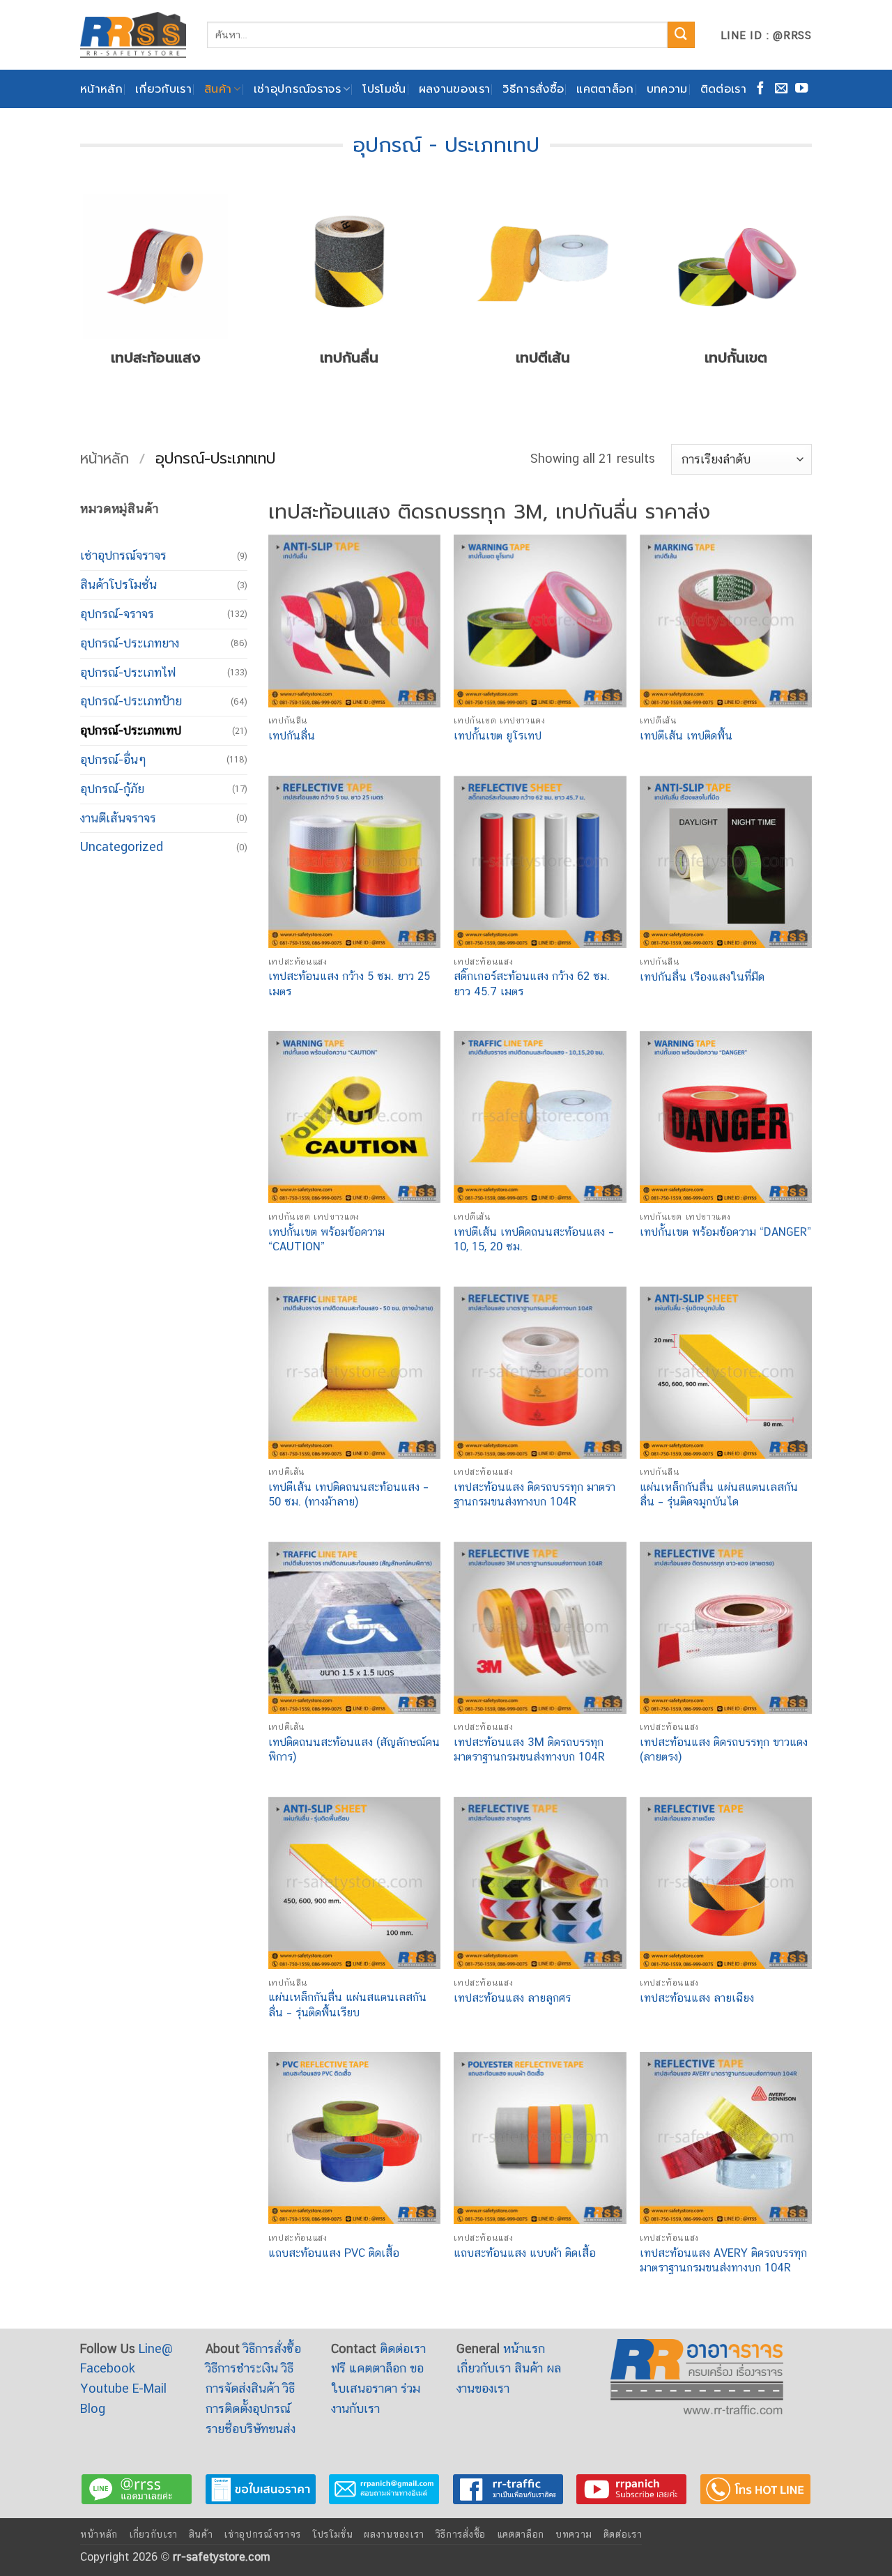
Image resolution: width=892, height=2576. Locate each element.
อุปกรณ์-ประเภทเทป (131, 730)
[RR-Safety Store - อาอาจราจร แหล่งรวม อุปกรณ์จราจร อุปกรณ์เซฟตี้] (133, 34)
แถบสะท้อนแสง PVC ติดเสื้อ (334, 2253)
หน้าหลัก (101, 89)
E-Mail (149, 2388)
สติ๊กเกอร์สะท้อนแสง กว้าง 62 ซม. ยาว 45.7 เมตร (532, 983)
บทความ (667, 89)
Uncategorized (122, 846)
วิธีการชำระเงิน (242, 2368)
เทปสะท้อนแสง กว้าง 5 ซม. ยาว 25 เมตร (349, 983)
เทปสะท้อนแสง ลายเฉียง (697, 1998)
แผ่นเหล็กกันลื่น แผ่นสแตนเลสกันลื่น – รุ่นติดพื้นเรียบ (347, 2004)
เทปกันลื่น (292, 736)
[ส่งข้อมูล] (681, 35)
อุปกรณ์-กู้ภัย (112, 789)
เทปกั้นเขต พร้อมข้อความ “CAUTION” (326, 1239)
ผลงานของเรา (455, 89)
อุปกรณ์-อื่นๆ (113, 759)
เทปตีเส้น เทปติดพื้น (686, 736)
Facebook (108, 2368)
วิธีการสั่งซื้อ (533, 89)
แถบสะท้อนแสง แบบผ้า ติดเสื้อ (525, 2253)
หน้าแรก (524, 2348)
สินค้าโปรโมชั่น (118, 584)
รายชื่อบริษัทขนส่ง (251, 2429)
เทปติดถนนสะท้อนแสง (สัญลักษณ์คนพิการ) (354, 1749)
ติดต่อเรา (723, 89)
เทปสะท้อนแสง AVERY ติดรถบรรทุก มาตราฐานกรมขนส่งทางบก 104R (723, 2260)
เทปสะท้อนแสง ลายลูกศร (512, 1998)
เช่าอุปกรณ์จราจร (297, 89)
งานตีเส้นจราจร (118, 818)
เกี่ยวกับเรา (163, 89)
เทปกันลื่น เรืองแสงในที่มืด (702, 977)
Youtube (105, 2388)
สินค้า (218, 89)
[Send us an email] (781, 89)
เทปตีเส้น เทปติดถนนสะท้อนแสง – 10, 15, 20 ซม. (534, 1239)
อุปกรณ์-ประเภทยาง (130, 643)
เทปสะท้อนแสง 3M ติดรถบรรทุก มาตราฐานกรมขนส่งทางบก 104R (529, 1749)
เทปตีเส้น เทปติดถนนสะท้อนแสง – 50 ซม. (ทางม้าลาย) (348, 1494)
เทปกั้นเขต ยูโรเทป (498, 736)
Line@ (156, 2348)
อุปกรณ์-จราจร (117, 614)
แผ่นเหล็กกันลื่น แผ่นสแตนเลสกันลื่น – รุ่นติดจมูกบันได (719, 1494)
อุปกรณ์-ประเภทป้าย (131, 701)
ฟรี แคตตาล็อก (369, 2368)
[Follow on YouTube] (801, 89)
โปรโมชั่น (384, 89)
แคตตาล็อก (605, 89)
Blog (93, 2408)
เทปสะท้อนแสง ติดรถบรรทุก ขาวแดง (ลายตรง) (724, 1749)
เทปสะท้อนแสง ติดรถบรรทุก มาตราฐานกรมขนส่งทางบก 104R (535, 1494)
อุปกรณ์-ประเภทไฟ (128, 672)
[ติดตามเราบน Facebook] (760, 89)
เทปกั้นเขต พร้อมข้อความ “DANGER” (725, 1232)
